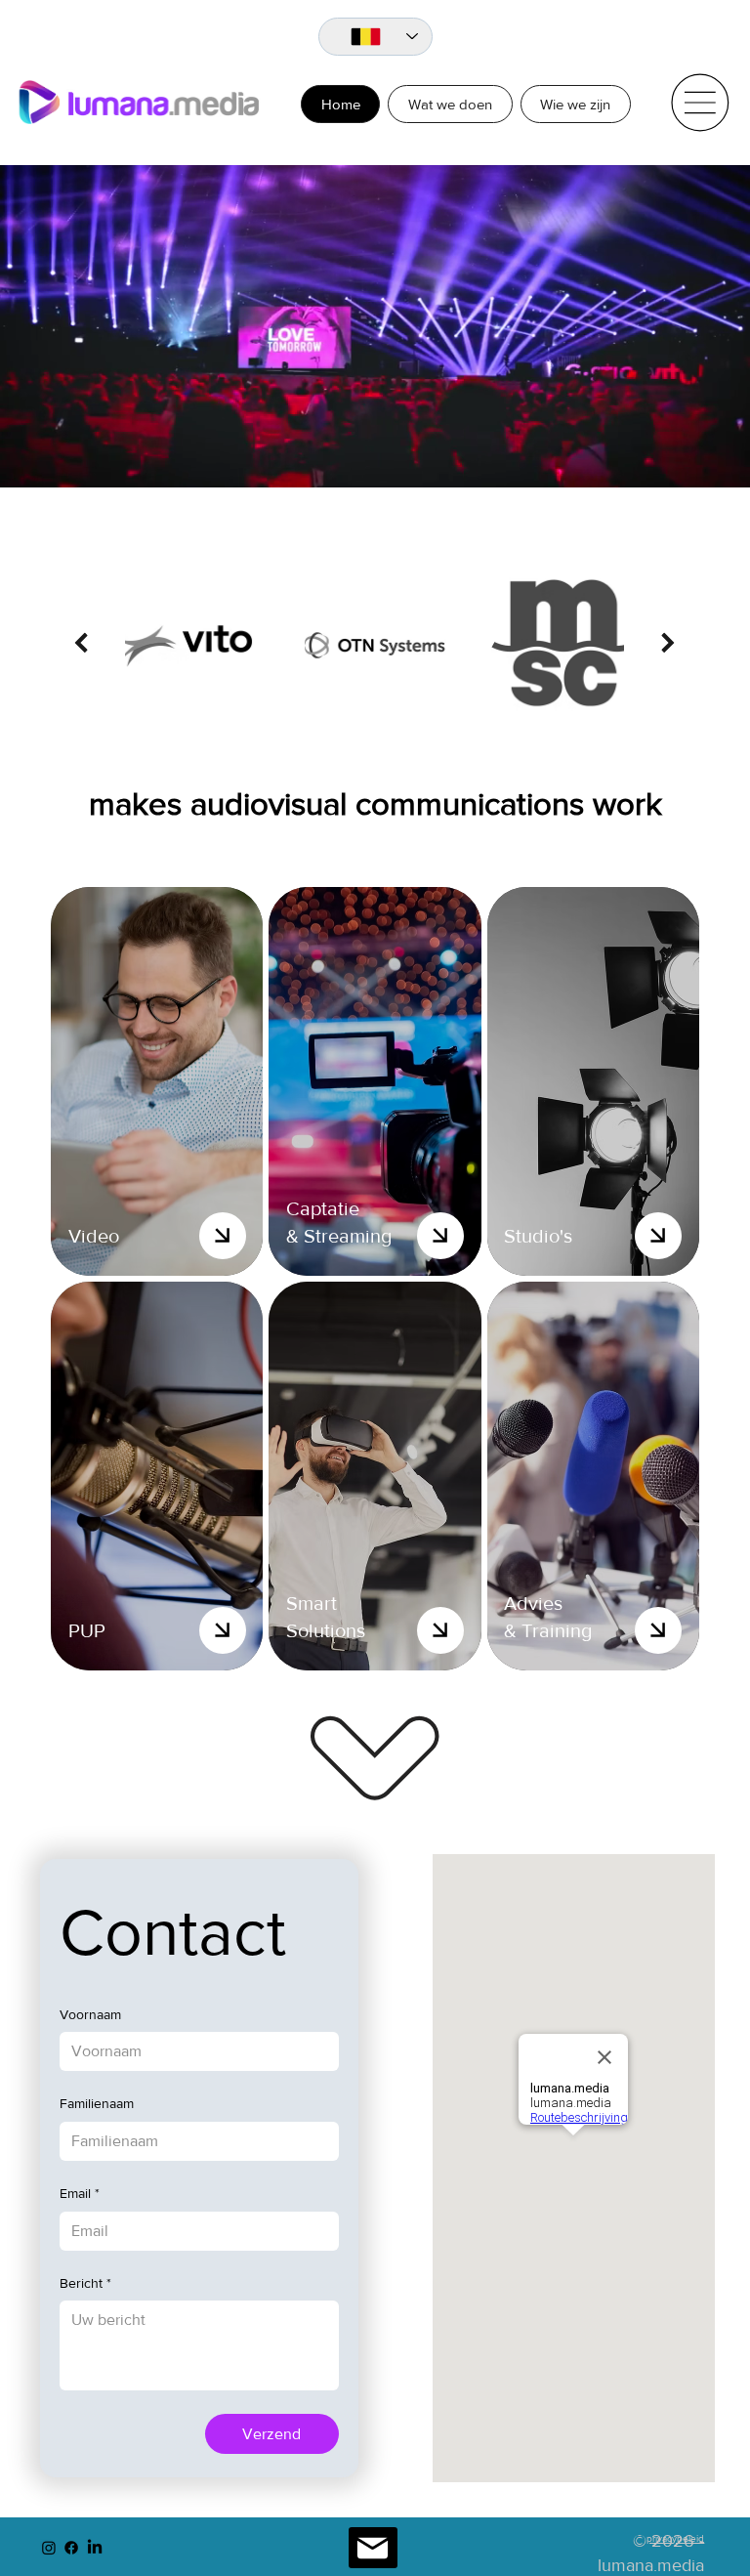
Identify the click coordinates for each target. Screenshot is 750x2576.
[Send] (223, 1236)
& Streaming (339, 1236)
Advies (533, 1603)
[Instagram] (49, 2548)
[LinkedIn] (95, 2548)
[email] (373, 2548)
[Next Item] (668, 643)
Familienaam (97, 2103)
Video (94, 1236)
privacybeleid (675, 2538)
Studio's (538, 1236)
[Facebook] (71, 2548)
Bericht (85, 2283)
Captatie (323, 1208)
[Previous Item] (81, 643)
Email (80, 2193)
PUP (87, 1630)
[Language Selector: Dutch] (375, 37)
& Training (548, 1630)
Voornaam (90, 2014)
